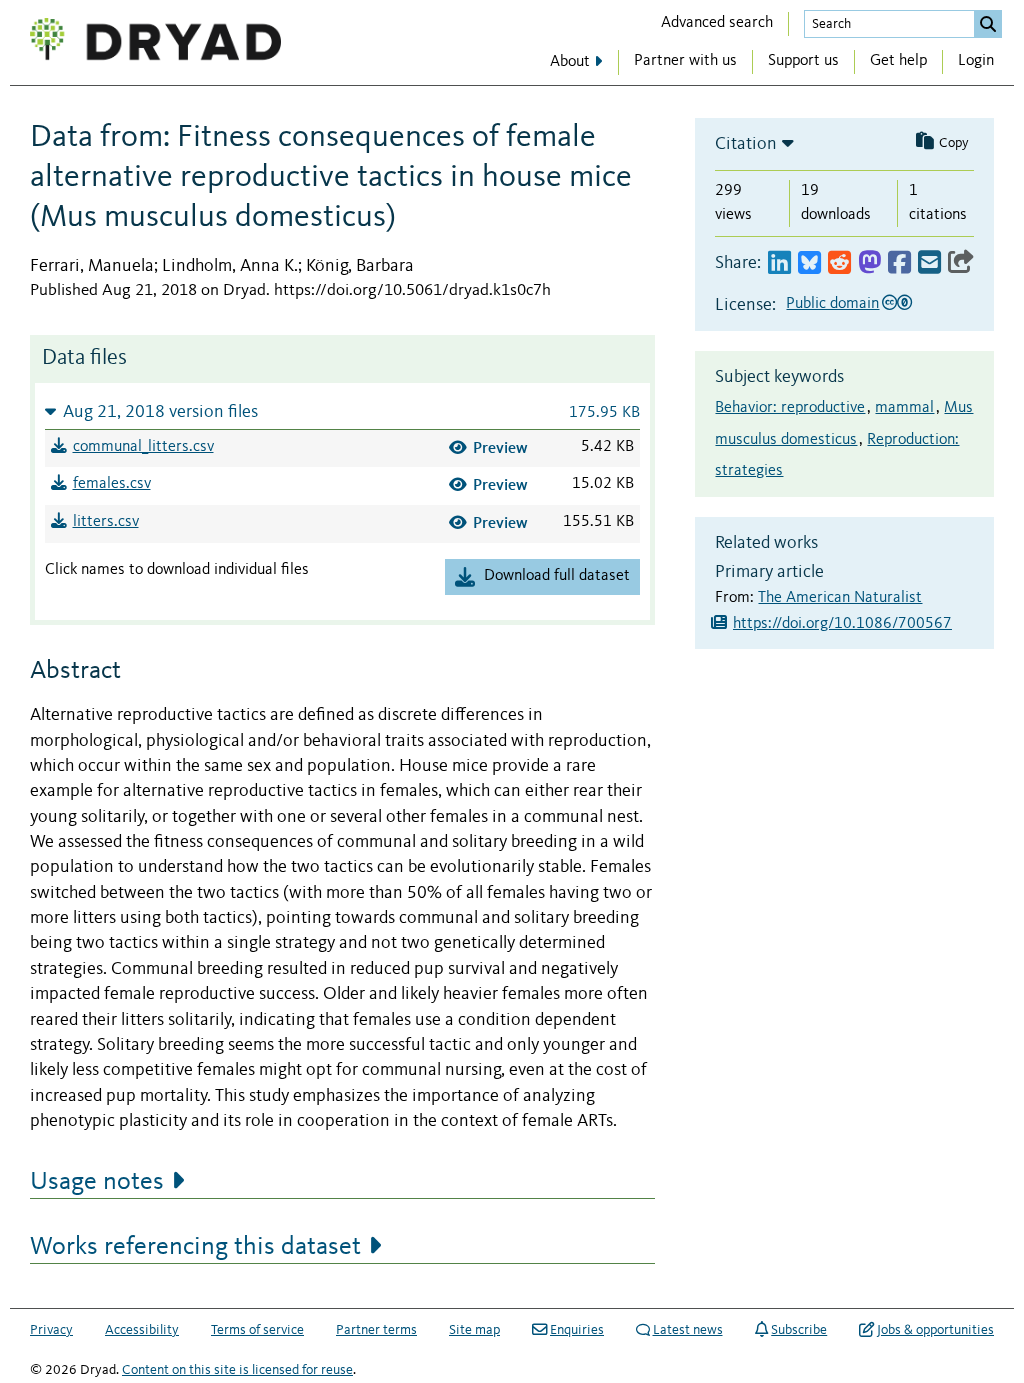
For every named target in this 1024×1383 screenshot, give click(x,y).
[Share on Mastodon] (869, 263)
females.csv (112, 484)
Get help (898, 61)
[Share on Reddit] (839, 263)
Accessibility (142, 1330)
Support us (803, 61)
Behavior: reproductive (790, 408)
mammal (904, 408)
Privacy (51, 1330)
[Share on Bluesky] (809, 263)
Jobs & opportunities (935, 1330)
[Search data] (988, 24)
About (570, 62)
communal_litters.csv (143, 447)
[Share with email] (929, 263)
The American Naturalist (840, 598)
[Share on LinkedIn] (779, 263)
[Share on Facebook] (899, 263)
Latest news (688, 1330)
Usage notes (97, 1182)
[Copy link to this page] (961, 263)
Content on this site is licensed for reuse (237, 1370)
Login (976, 61)
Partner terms (376, 1330)
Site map (474, 1330)
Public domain (832, 304)
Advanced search (717, 23)
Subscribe (799, 1330)
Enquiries (577, 1330)
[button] (342, 411)
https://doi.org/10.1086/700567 (842, 624)
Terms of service (257, 1330)
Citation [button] (746, 144)
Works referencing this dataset (195, 1247)
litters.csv (106, 522)
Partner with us (685, 61)
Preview (500, 447)
